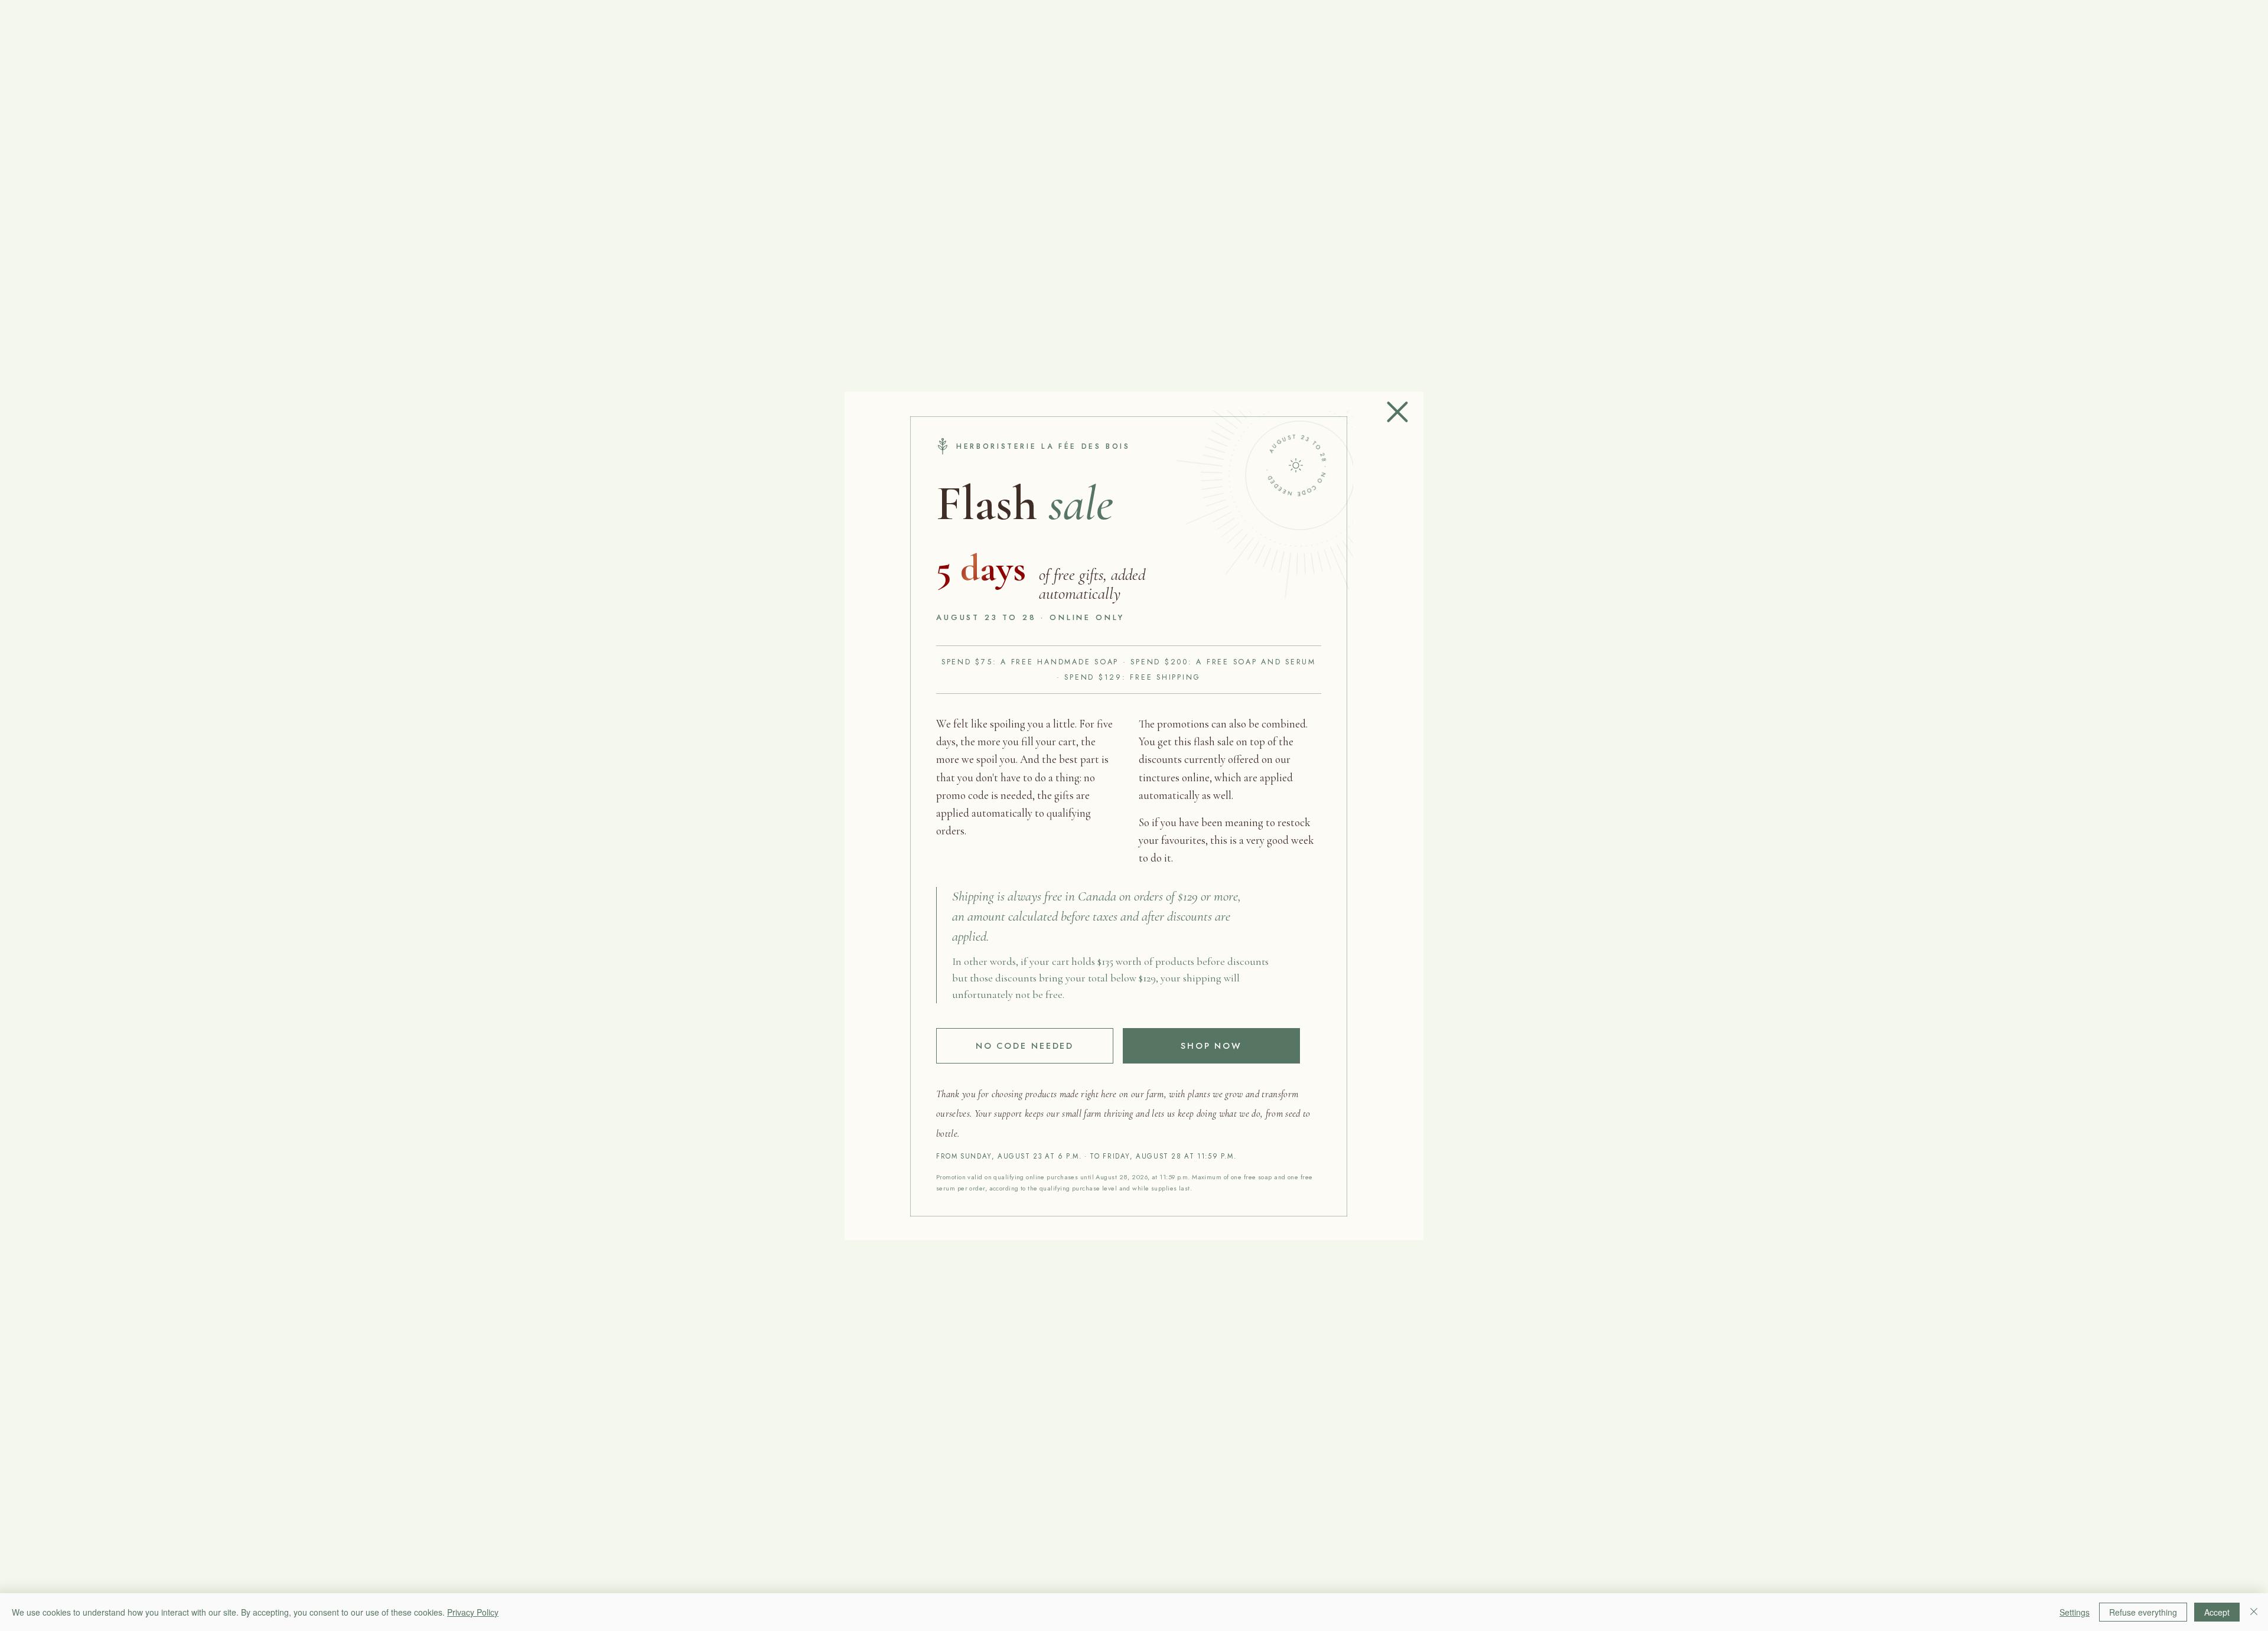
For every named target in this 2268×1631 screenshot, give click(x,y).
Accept (2217, 1612)
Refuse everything (2143, 1612)
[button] (1397, 412)
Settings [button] (2075, 1612)
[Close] (2254, 1612)
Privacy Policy (473, 1612)
